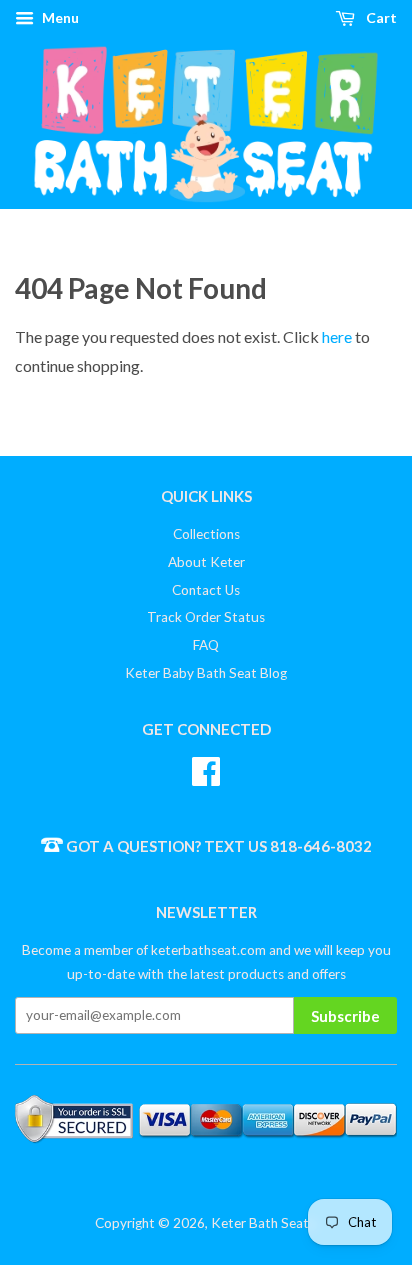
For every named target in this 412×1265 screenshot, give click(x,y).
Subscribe (345, 1016)
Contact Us (206, 590)
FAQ (206, 645)
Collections (206, 534)
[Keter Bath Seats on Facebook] (206, 768)
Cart (380, 17)
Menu (59, 17)
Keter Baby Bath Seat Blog (206, 673)
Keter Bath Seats (263, 1223)
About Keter (206, 562)
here (337, 336)
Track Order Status (206, 617)
